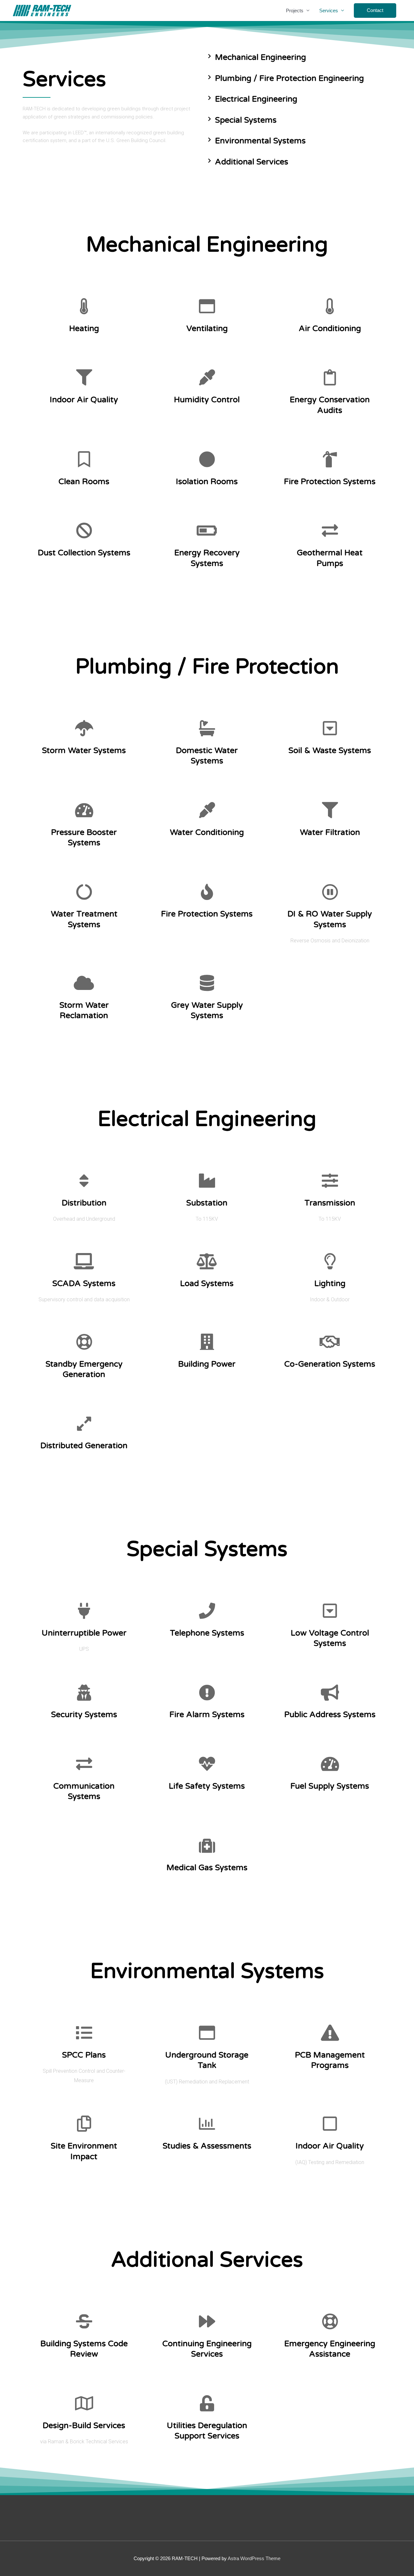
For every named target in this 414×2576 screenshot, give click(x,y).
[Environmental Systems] (209, 140)
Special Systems (246, 120)
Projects (295, 11)
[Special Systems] (209, 119)
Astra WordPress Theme (254, 2558)
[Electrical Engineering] (209, 98)
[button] (375, 11)
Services (329, 11)
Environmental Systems (260, 141)
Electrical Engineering (256, 99)
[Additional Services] (209, 161)
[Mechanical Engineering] (209, 56)
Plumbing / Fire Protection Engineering (289, 78)
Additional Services (252, 162)
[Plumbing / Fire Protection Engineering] (209, 77)
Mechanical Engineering (261, 57)
